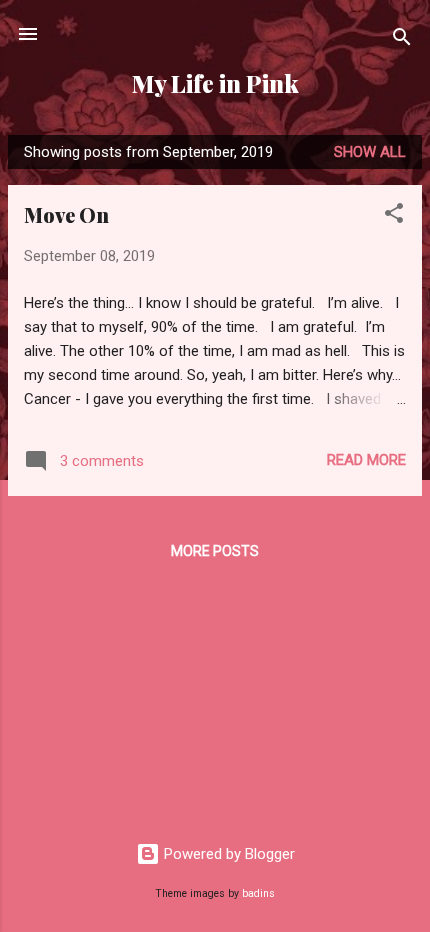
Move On (66, 214)
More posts (215, 551)
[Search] (402, 40)
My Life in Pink (215, 83)
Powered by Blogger (227, 854)
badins (258, 893)
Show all (370, 152)
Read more (366, 460)
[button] (394, 216)
